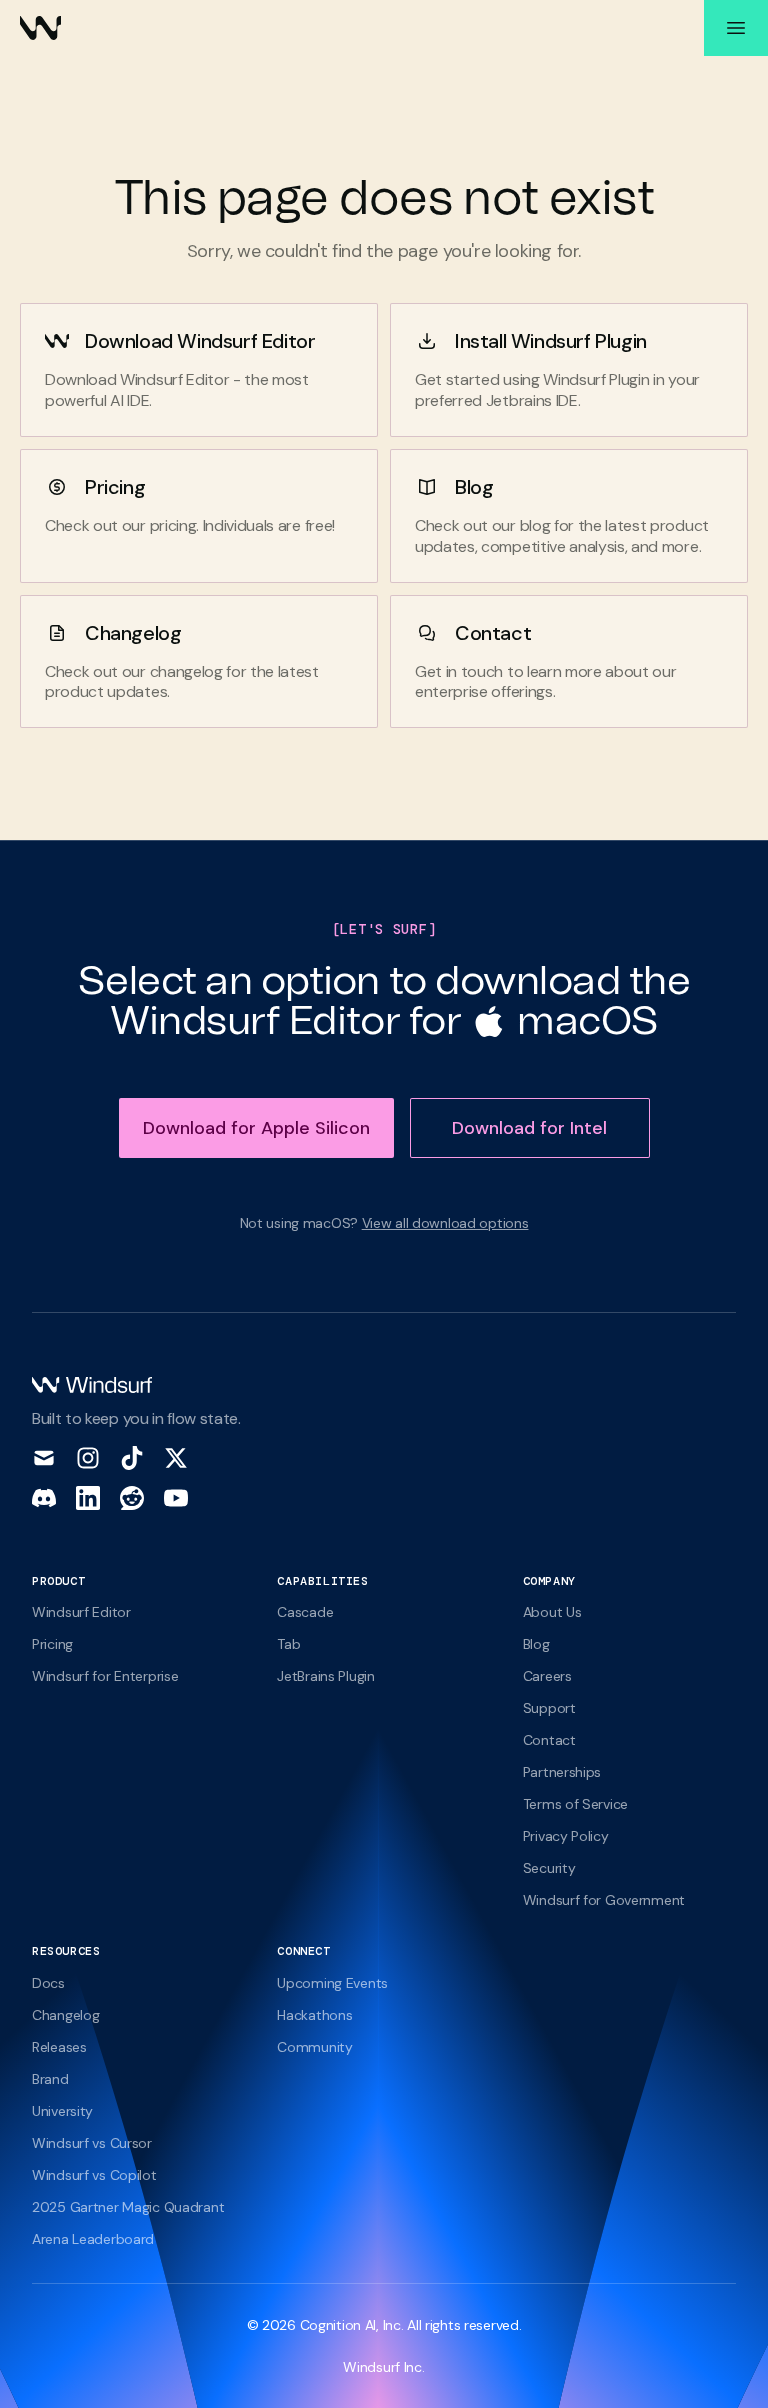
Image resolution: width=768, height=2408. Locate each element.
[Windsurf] (40, 28)
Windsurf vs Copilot (94, 2175)
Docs (48, 1983)
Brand (50, 2079)
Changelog (133, 633)
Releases (59, 2047)
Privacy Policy (566, 1836)
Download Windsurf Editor (200, 341)
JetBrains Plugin (325, 1676)
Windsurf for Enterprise (105, 1676)
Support (549, 1708)
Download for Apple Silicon (256, 1128)
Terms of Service (575, 1804)
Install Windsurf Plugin (551, 341)
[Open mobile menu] (736, 28)
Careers (547, 1676)
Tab (288, 1644)
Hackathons (314, 2015)
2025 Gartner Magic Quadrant (128, 2207)
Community (314, 2047)
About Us (552, 1612)
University (62, 2111)
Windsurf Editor (81, 1612)
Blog (474, 487)
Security (549, 1868)
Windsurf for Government (604, 1900)
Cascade (305, 1612)
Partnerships (562, 1772)
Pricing (115, 487)
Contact (493, 633)
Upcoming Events (332, 1983)
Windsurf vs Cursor (92, 2143)
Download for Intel (529, 1128)
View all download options (445, 1223)
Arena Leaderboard (93, 2239)
